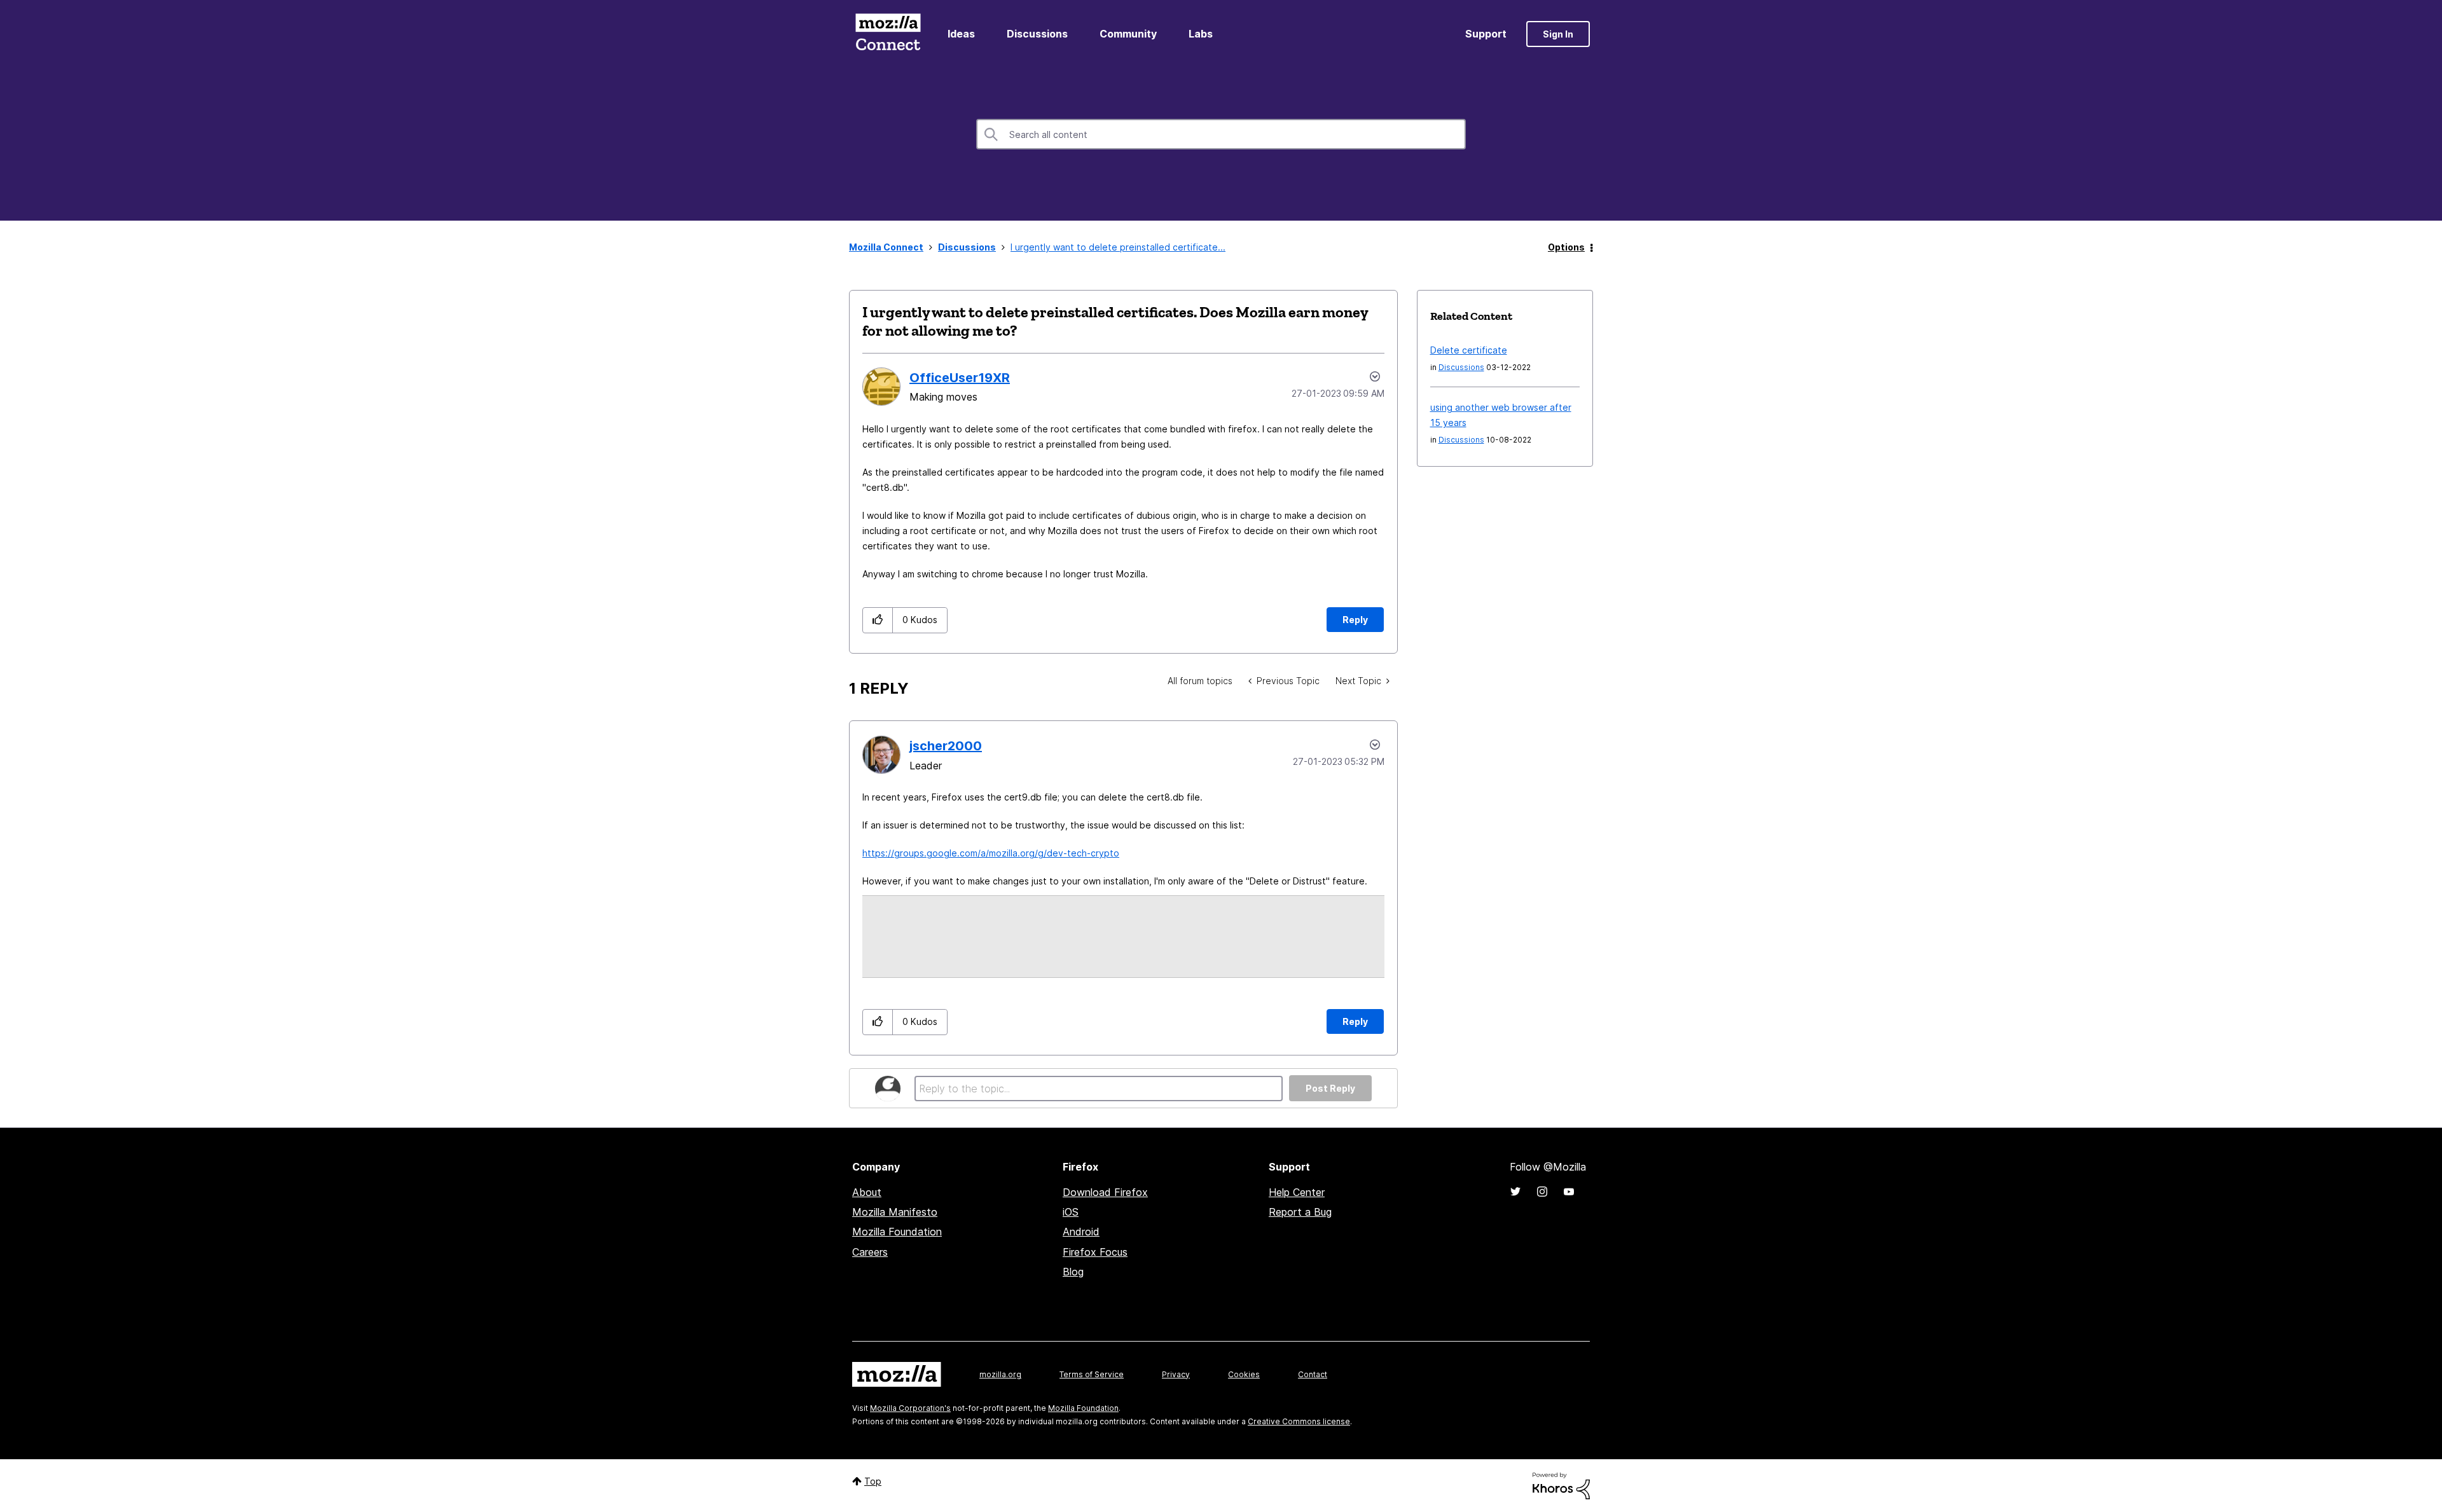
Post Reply (1330, 1088)
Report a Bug (1300, 1212)
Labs (1201, 34)
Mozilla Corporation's (910, 1408)
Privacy (1176, 1374)
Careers (870, 1252)
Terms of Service (1092, 1374)
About (867, 1192)
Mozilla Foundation (897, 1232)
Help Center (1297, 1192)
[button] (878, 620)
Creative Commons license (1299, 1421)
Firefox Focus (1095, 1252)
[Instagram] (1542, 1192)
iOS (1071, 1212)
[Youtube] (1569, 1192)
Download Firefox (1105, 1192)
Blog (1073, 1272)
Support (1486, 34)
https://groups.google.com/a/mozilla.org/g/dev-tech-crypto (991, 853)
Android (1081, 1232)
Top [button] (873, 1481)
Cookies (1244, 1374)
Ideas (961, 34)
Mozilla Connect (888, 34)
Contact (1313, 1374)
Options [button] (1566, 247)
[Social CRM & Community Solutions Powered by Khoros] (1561, 1485)
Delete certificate (1469, 350)
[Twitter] (1515, 1192)
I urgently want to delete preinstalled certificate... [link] (1118, 247)
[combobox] (1221, 134)
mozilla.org (1000, 1374)
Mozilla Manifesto (895, 1212)
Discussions (1037, 34)
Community (1128, 34)
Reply (1355, 620)
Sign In (1558, 34)
